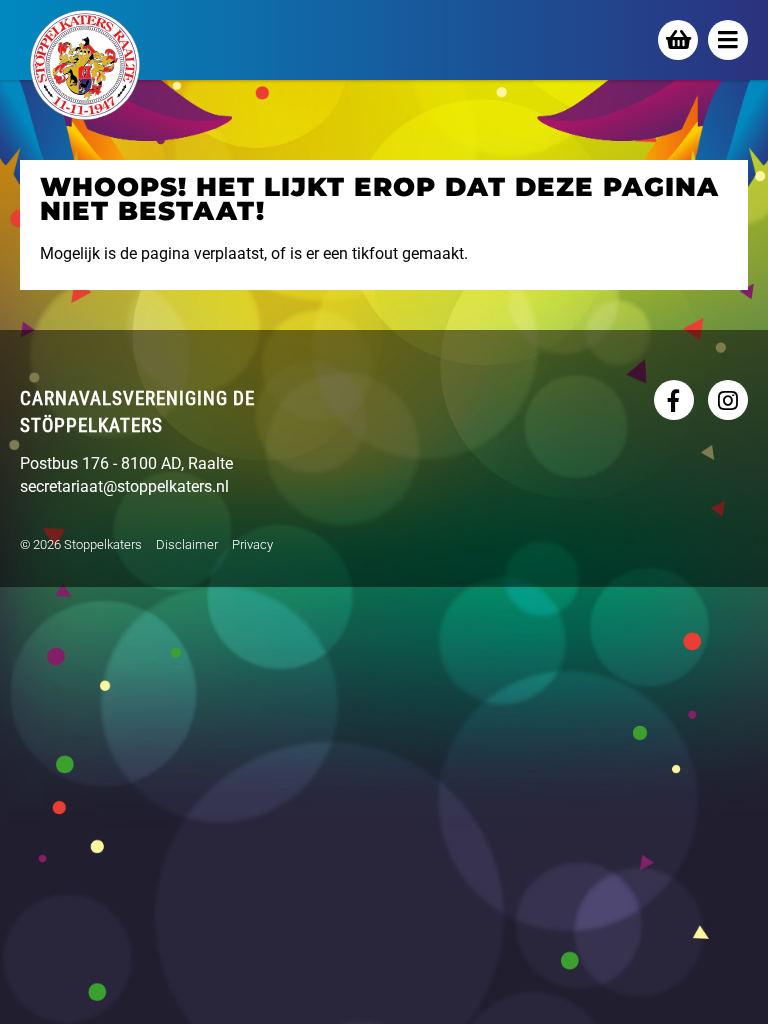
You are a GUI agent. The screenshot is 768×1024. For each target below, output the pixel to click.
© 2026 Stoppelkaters (81, 544)
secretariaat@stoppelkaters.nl (124, 486)
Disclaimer (187, 544)
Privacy (252, 544)
